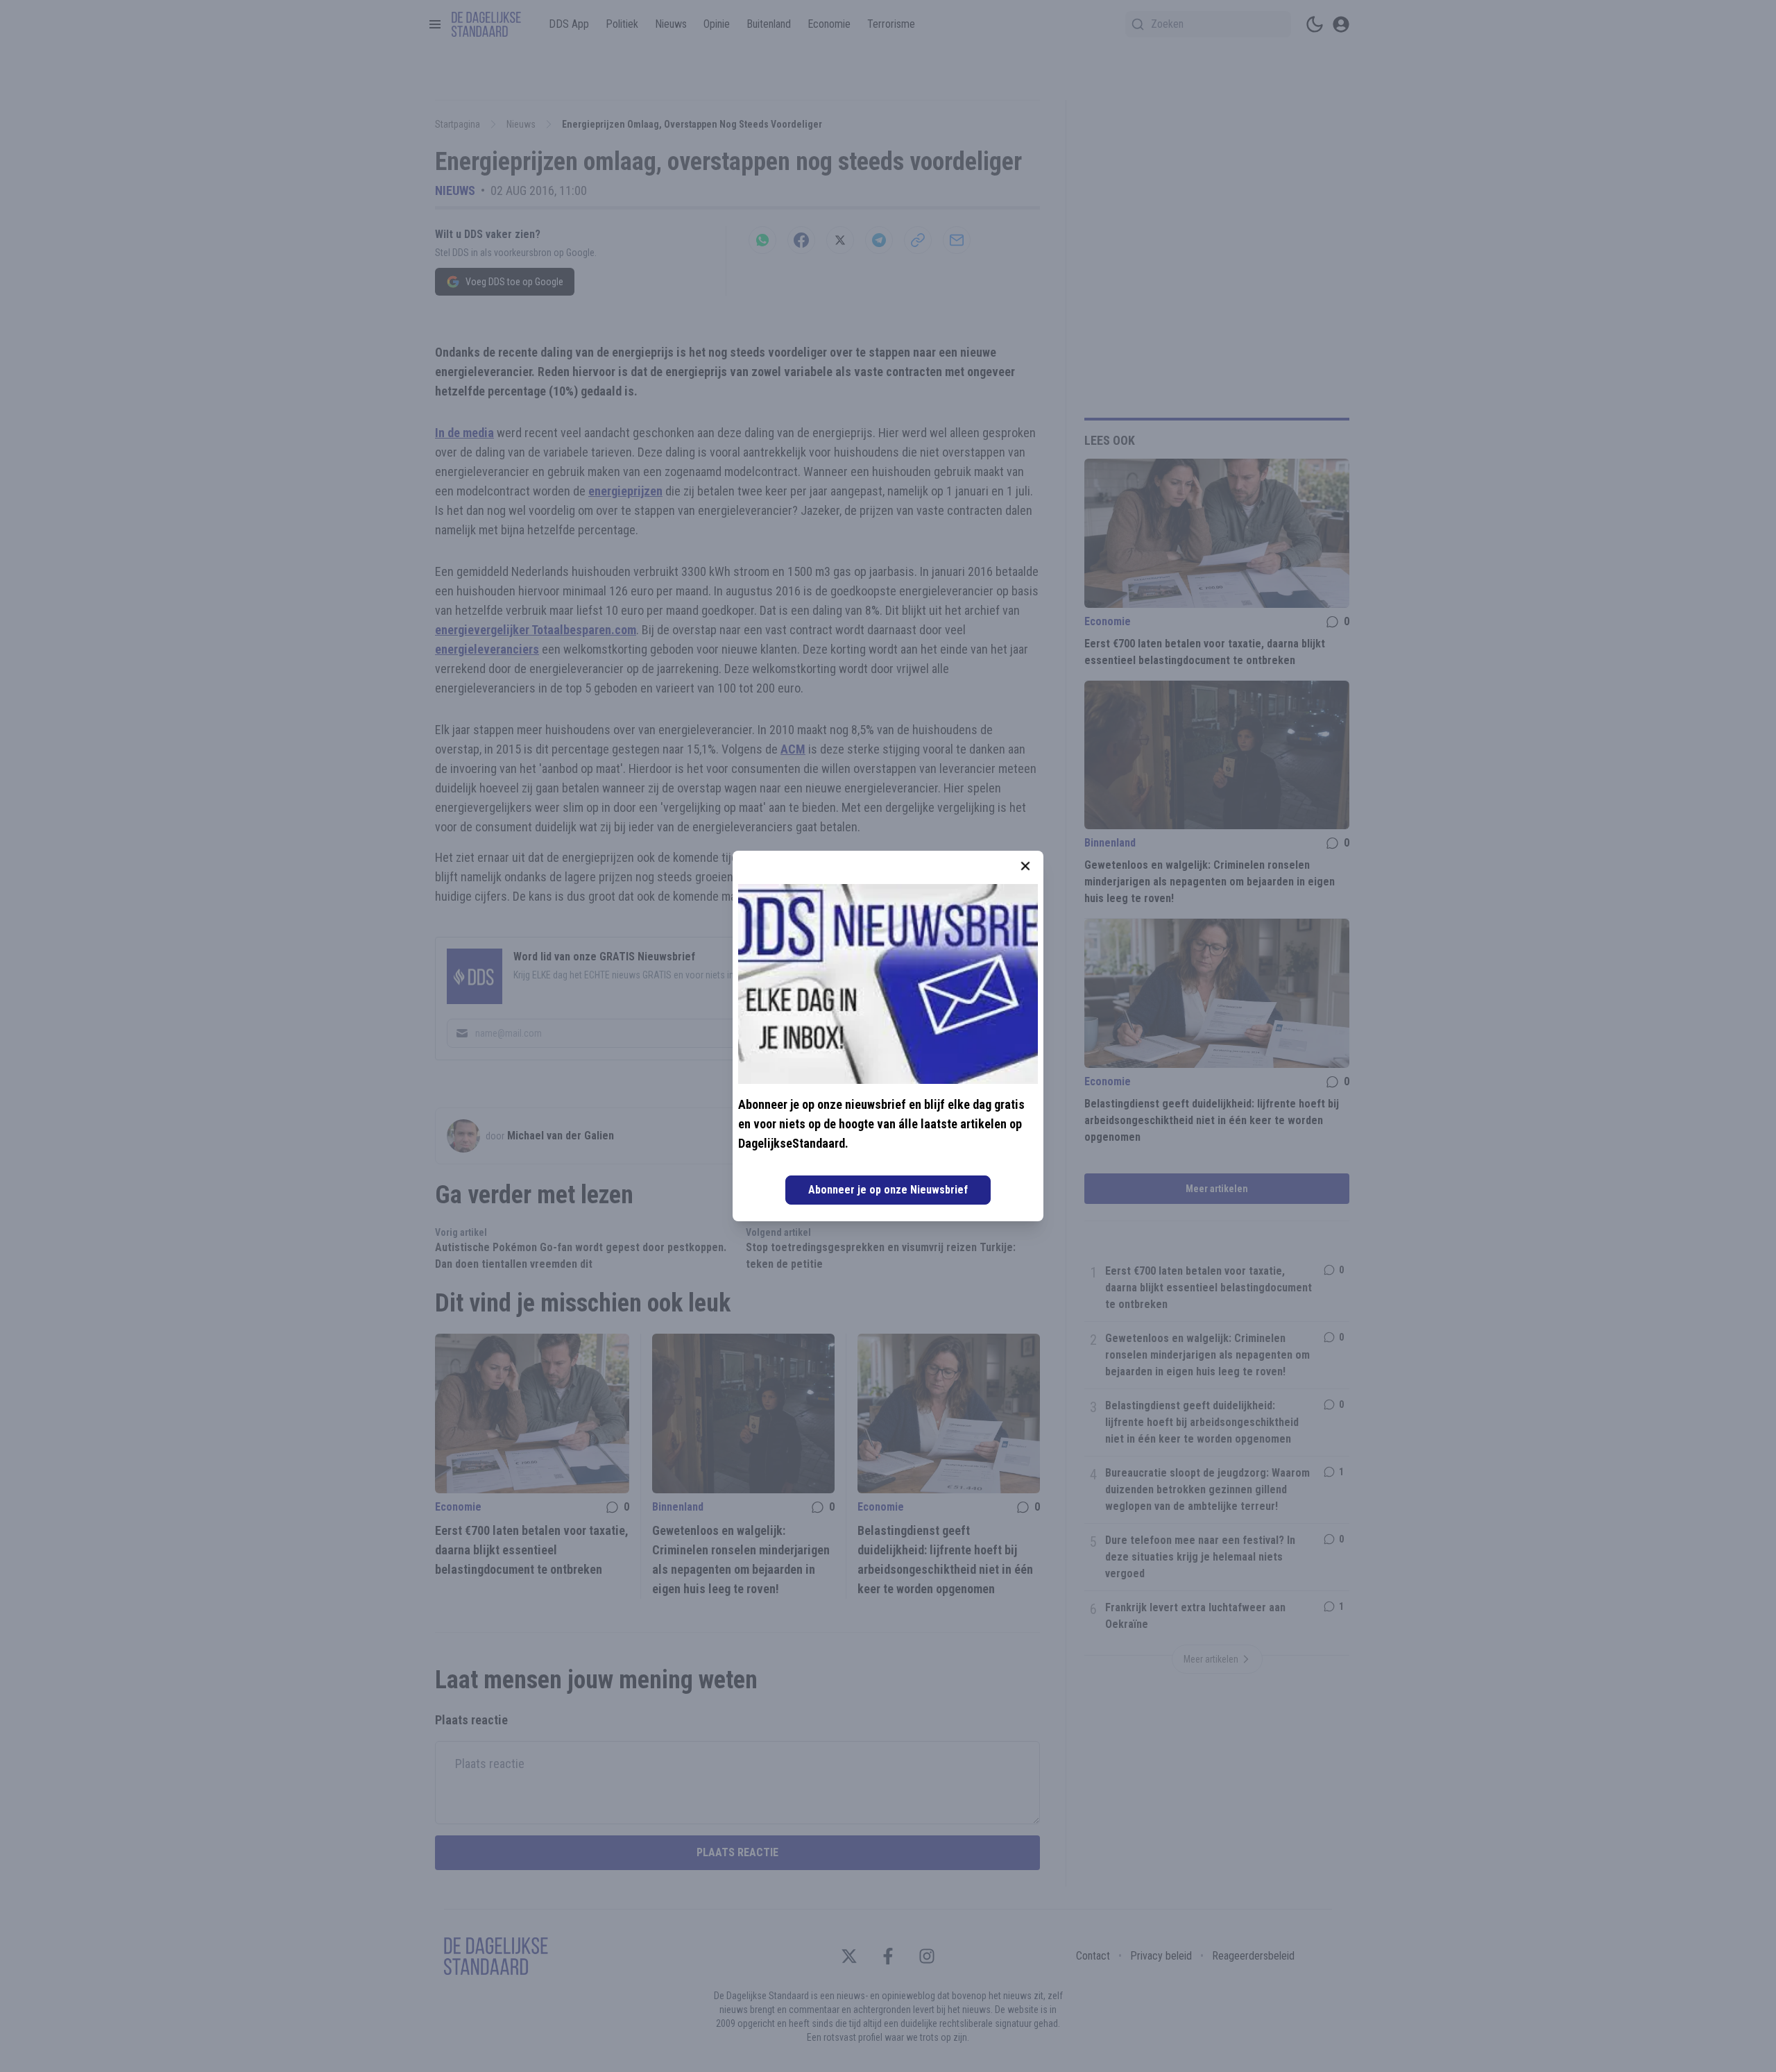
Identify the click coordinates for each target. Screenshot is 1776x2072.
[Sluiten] (1025, 866)
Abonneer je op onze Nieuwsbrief (888, 1190)
